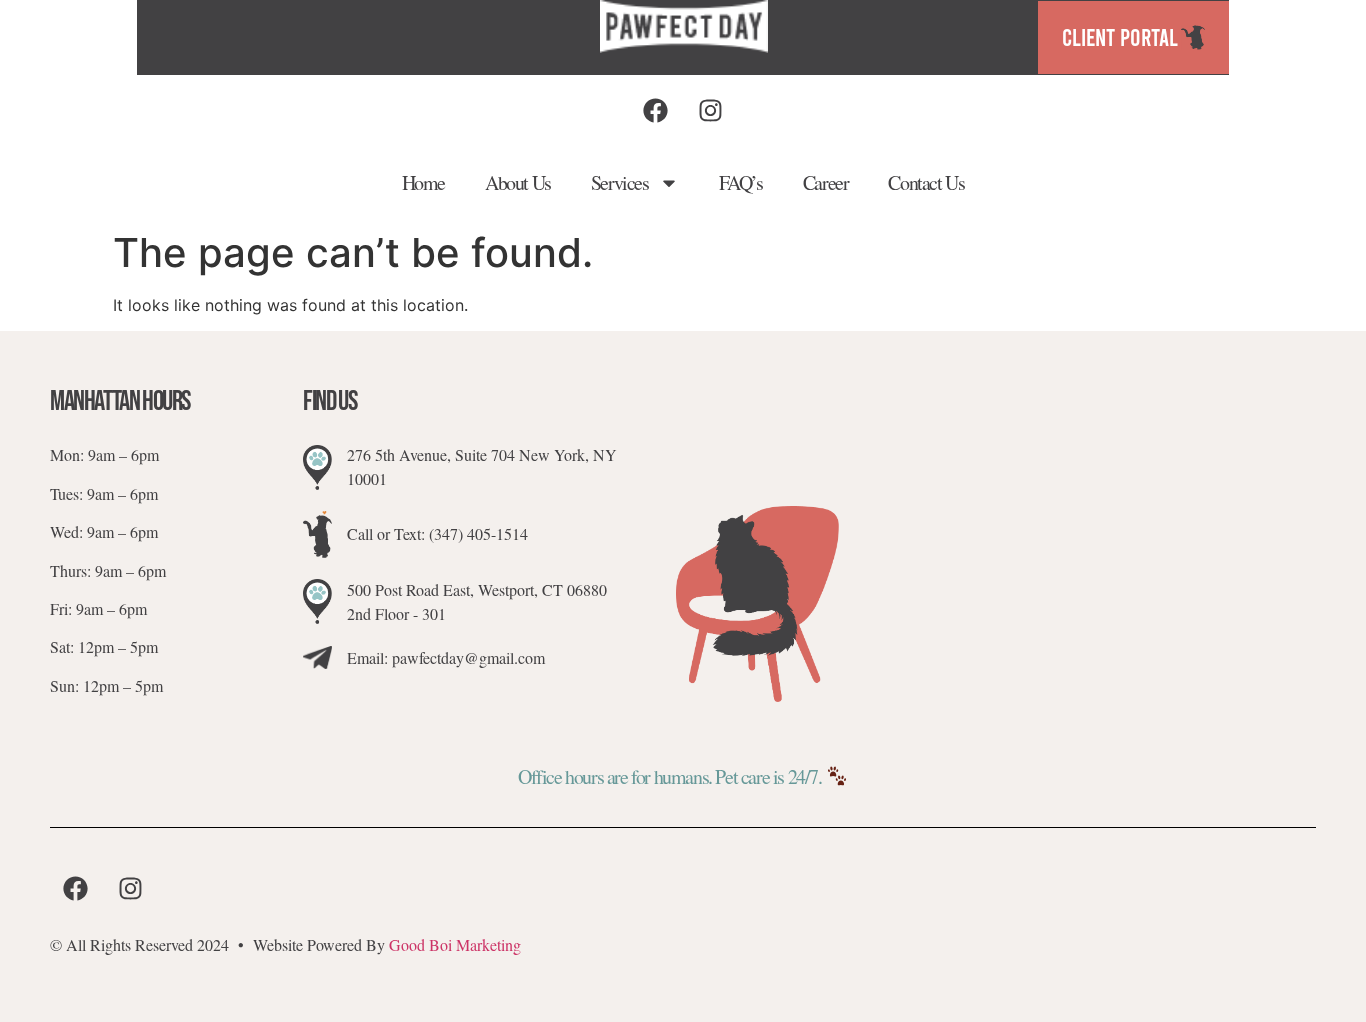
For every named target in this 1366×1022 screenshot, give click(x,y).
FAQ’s (741, 182)
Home (423, 182)
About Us (518, 182)
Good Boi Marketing (455, 944)
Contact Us (926, 182)
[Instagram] (710, 110)
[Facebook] (655, 110)
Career (826, 182)
